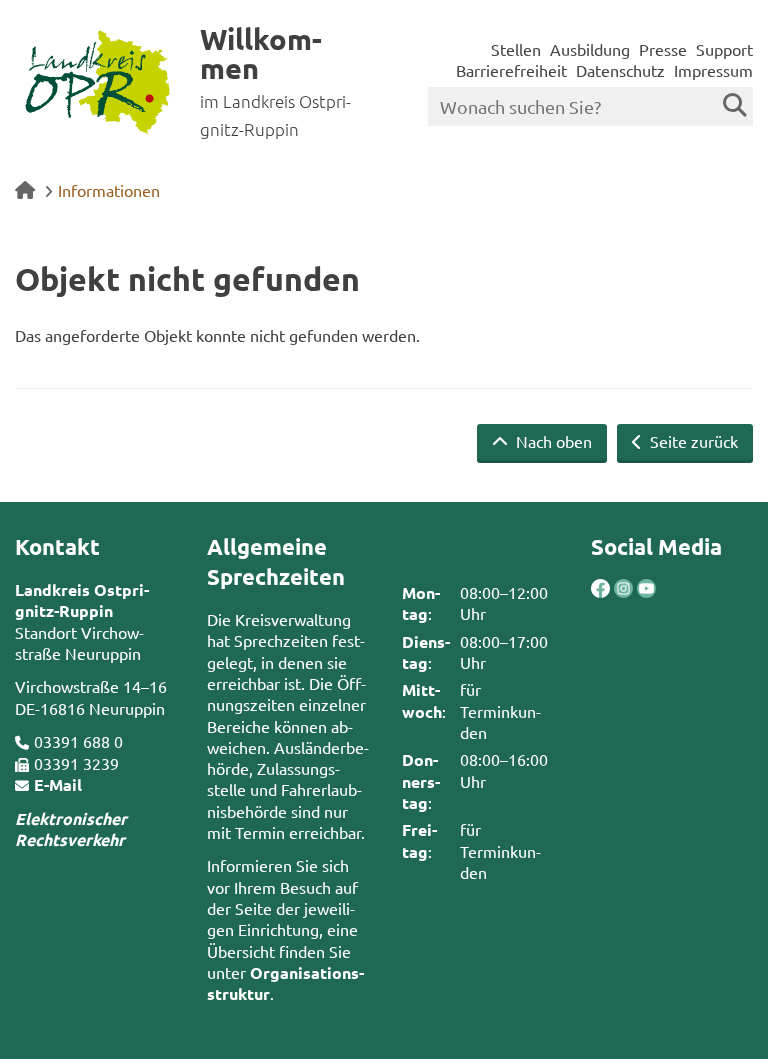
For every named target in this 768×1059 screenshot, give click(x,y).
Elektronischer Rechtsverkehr (71, 829)
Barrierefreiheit (511, 70)
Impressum (713, 70)
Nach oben (552, 441)
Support (724, 49)
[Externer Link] (600, 590)
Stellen (516, 49)
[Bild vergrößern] (612, 588)
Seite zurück (692, 441)
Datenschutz (620, 70)
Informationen (109, 190)
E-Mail (58, 784)
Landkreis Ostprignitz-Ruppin (82, 600)
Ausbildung (590, 49)
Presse (663, 49)
